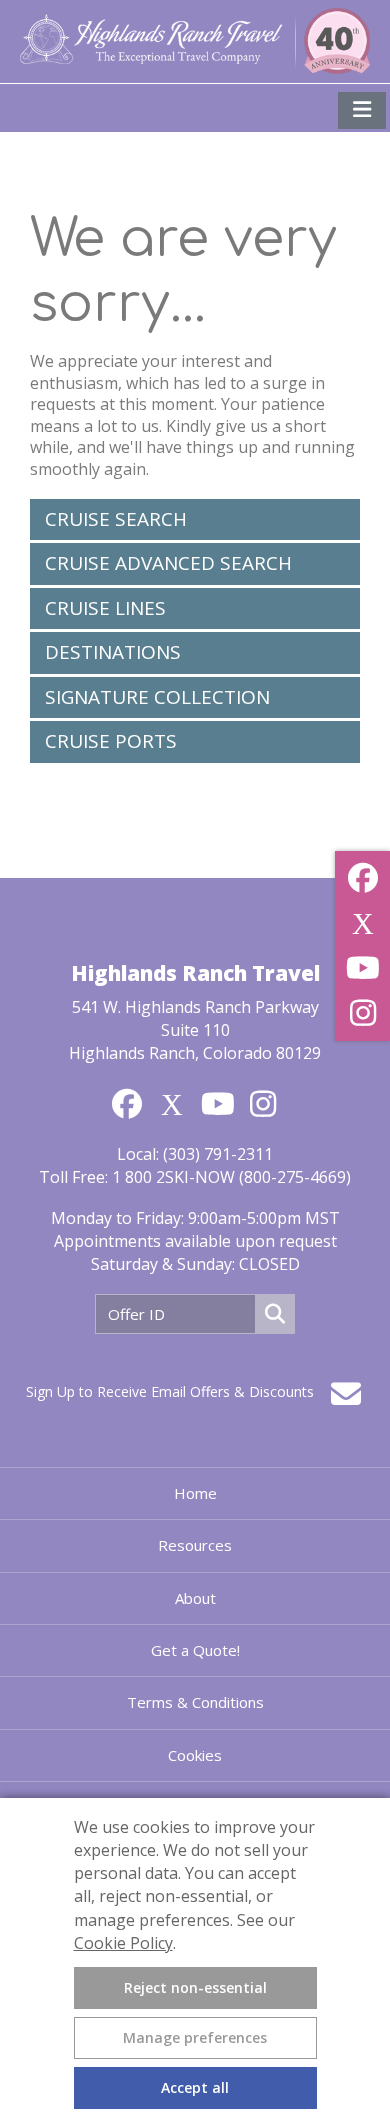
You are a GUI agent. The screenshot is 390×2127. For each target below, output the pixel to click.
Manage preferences (195, 2037)
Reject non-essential (195, 1987)
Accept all (195, 2087)
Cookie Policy (123, 1943)
